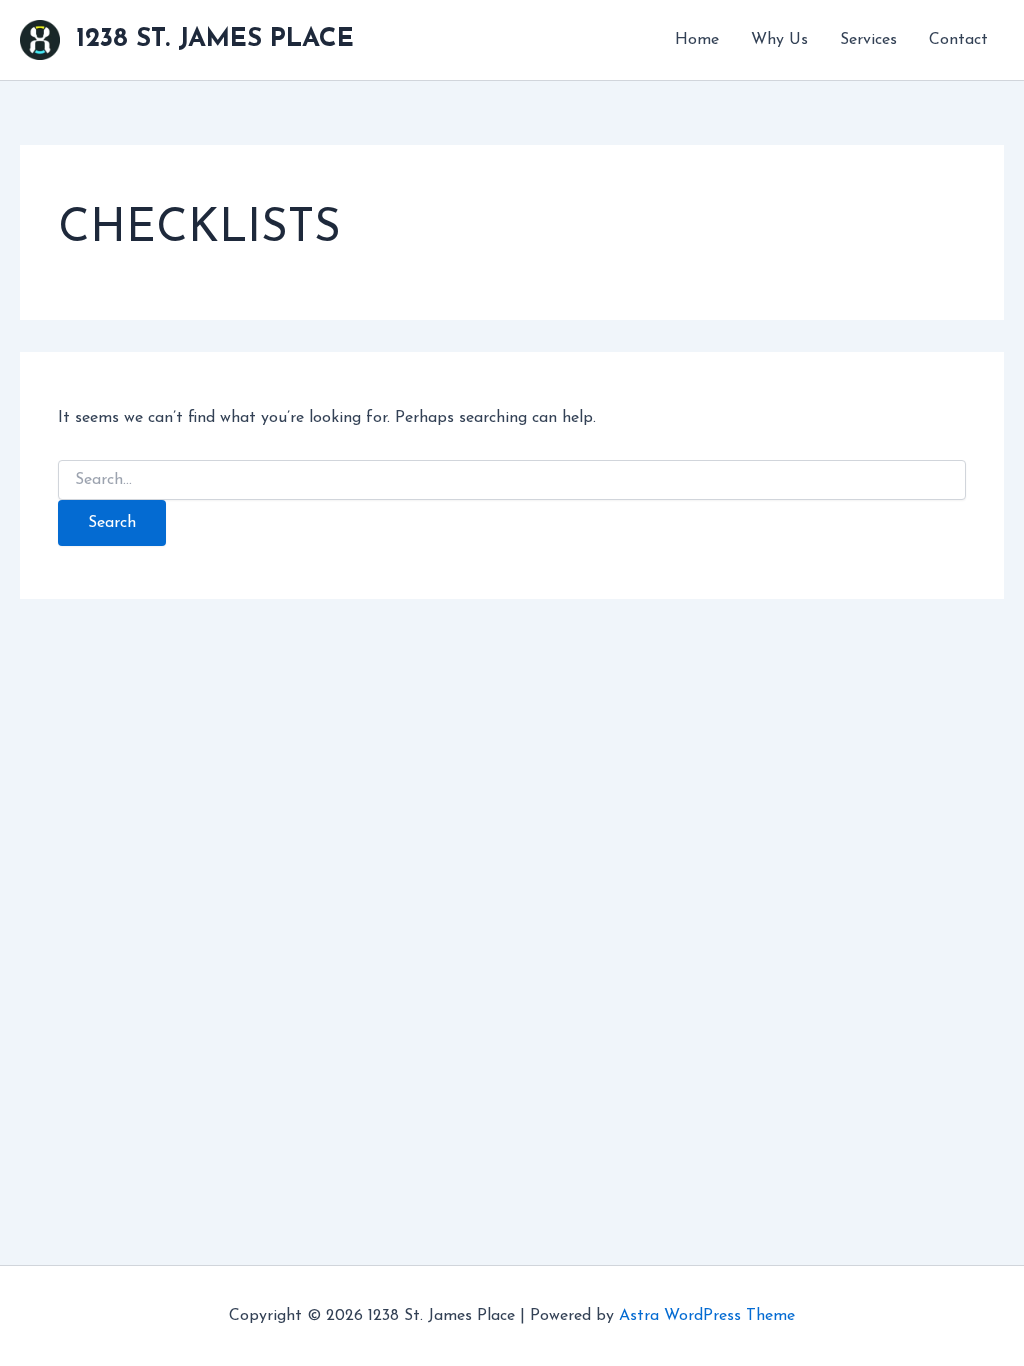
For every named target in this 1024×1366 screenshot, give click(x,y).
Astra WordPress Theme (707, 1316)
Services (868, 40)
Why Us (779, 40)
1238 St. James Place (215, 39)
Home (697, 40)
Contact (958, 40)
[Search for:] (511, 480)
